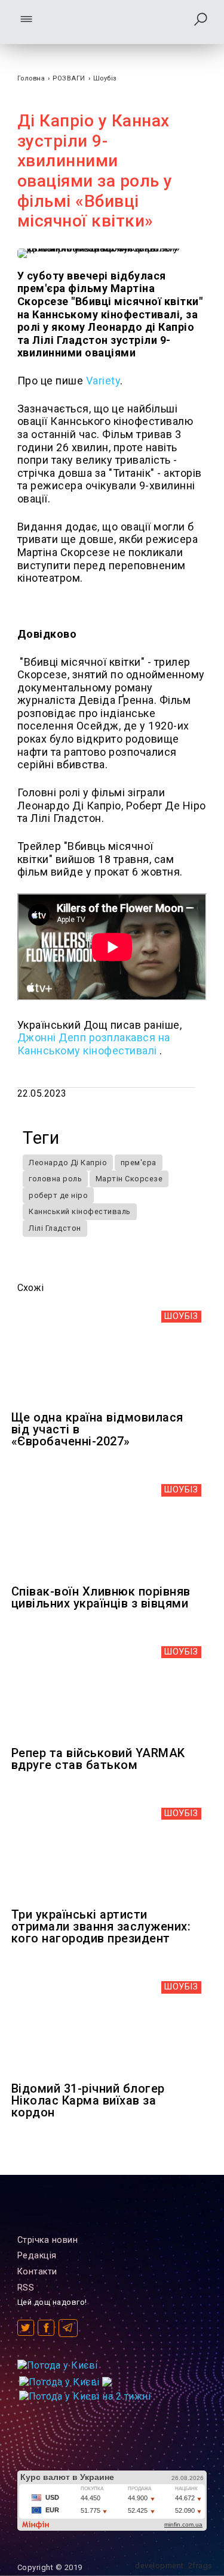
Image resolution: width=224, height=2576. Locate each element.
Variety (103, 381)
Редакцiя (37, 2256)
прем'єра (139, 1163)
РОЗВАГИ (69, 78)
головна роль (55, 1179)
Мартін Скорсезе (129, 1179)
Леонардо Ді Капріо (68, 1163)
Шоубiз (105, 78)
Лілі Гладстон (55, 1228)
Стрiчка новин (48, 2240)
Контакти (37, 2272)
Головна (31, 78)
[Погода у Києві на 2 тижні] (85, 2393)
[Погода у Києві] (58, 2365)
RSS (26, 2288)
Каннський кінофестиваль (80, 1211)
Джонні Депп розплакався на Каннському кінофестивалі (94, 1044)
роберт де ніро (58, 1195)
